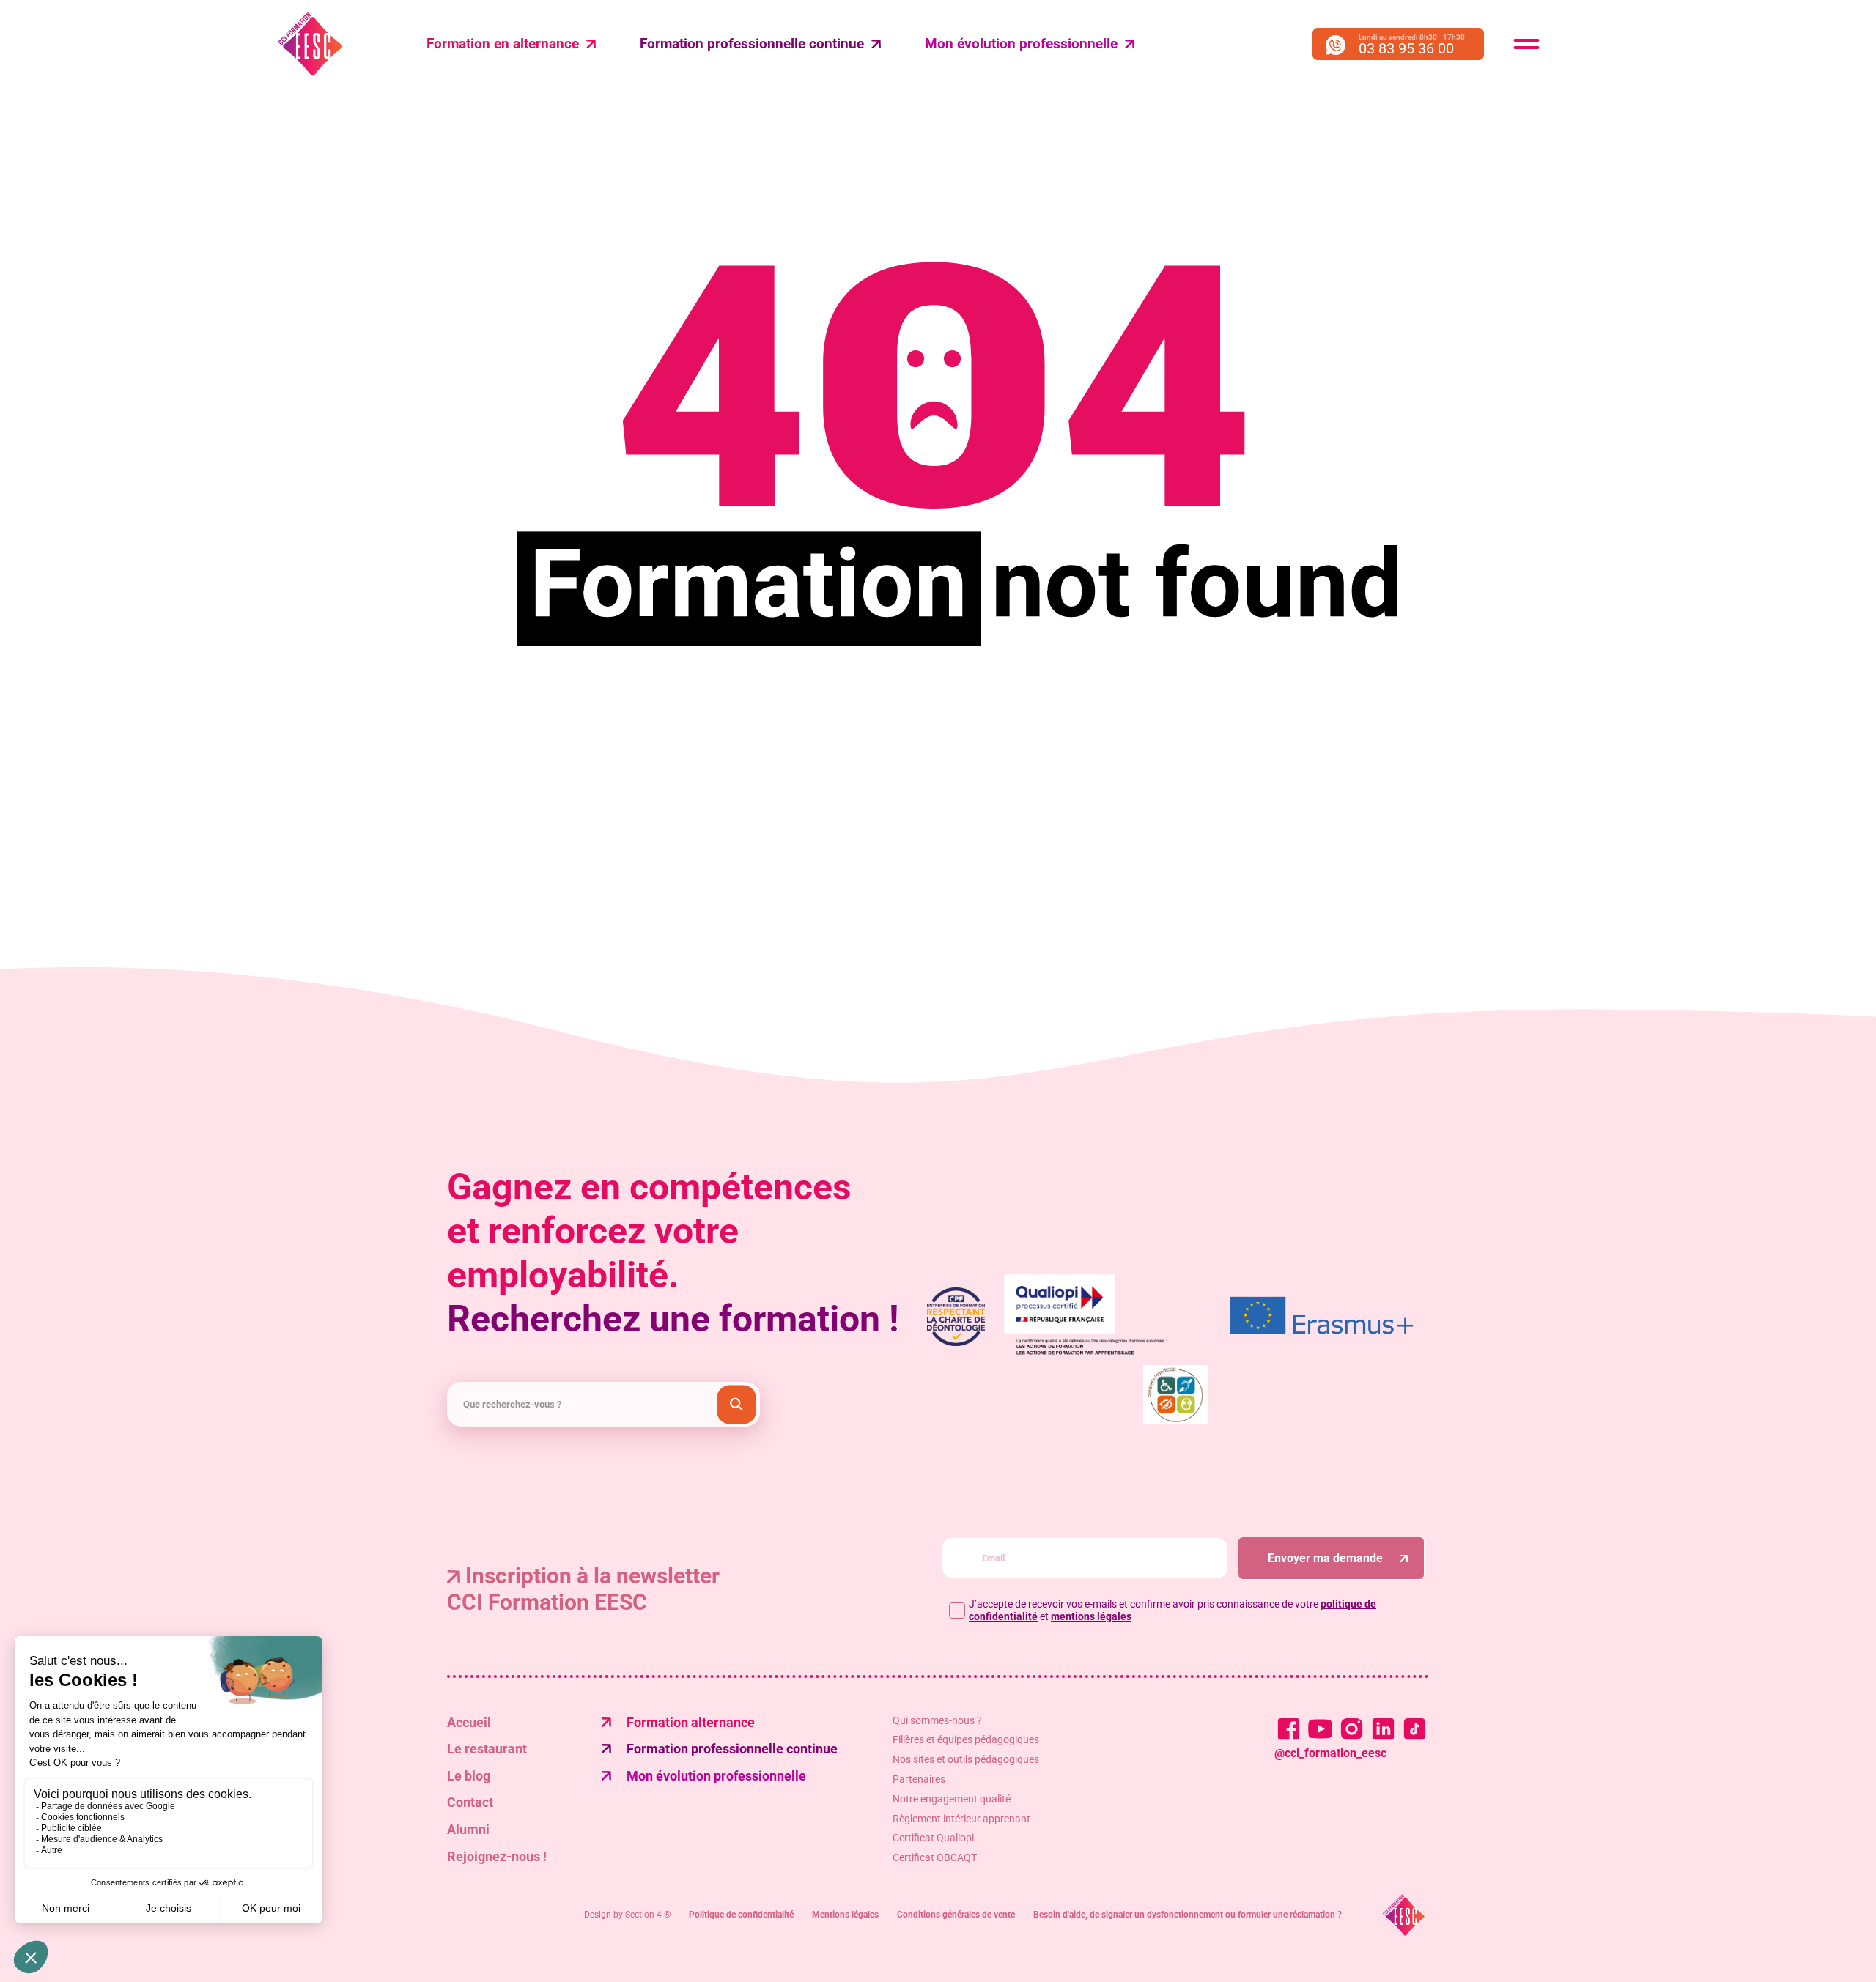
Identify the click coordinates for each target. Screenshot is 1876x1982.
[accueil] (1404, 1915)
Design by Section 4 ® (627, 1915)
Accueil (469, 1722)
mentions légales (1091, 1616)
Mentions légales (845, 1915)
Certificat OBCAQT (935, 1857)
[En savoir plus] (1175, 1396)
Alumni (468, 1829)
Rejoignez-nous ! (497, 1856)
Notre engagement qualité (952, 1799)
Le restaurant (487, 1749)
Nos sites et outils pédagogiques (966, 1759)
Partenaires (919, 1779)
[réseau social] (1289, 1729)
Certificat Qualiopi (933, 1838)
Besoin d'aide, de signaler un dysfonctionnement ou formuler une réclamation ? (1188, 1915)
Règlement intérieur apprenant (961, 1819)
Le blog (469, 1776)
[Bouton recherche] (736, 1404)
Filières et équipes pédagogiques (966, 1739)
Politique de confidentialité (741, 1915)
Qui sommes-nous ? (937, 1720)
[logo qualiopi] (1102, 1317)
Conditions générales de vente (956, 1915)
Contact (470, 1802)
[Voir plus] (1322, 1317)
